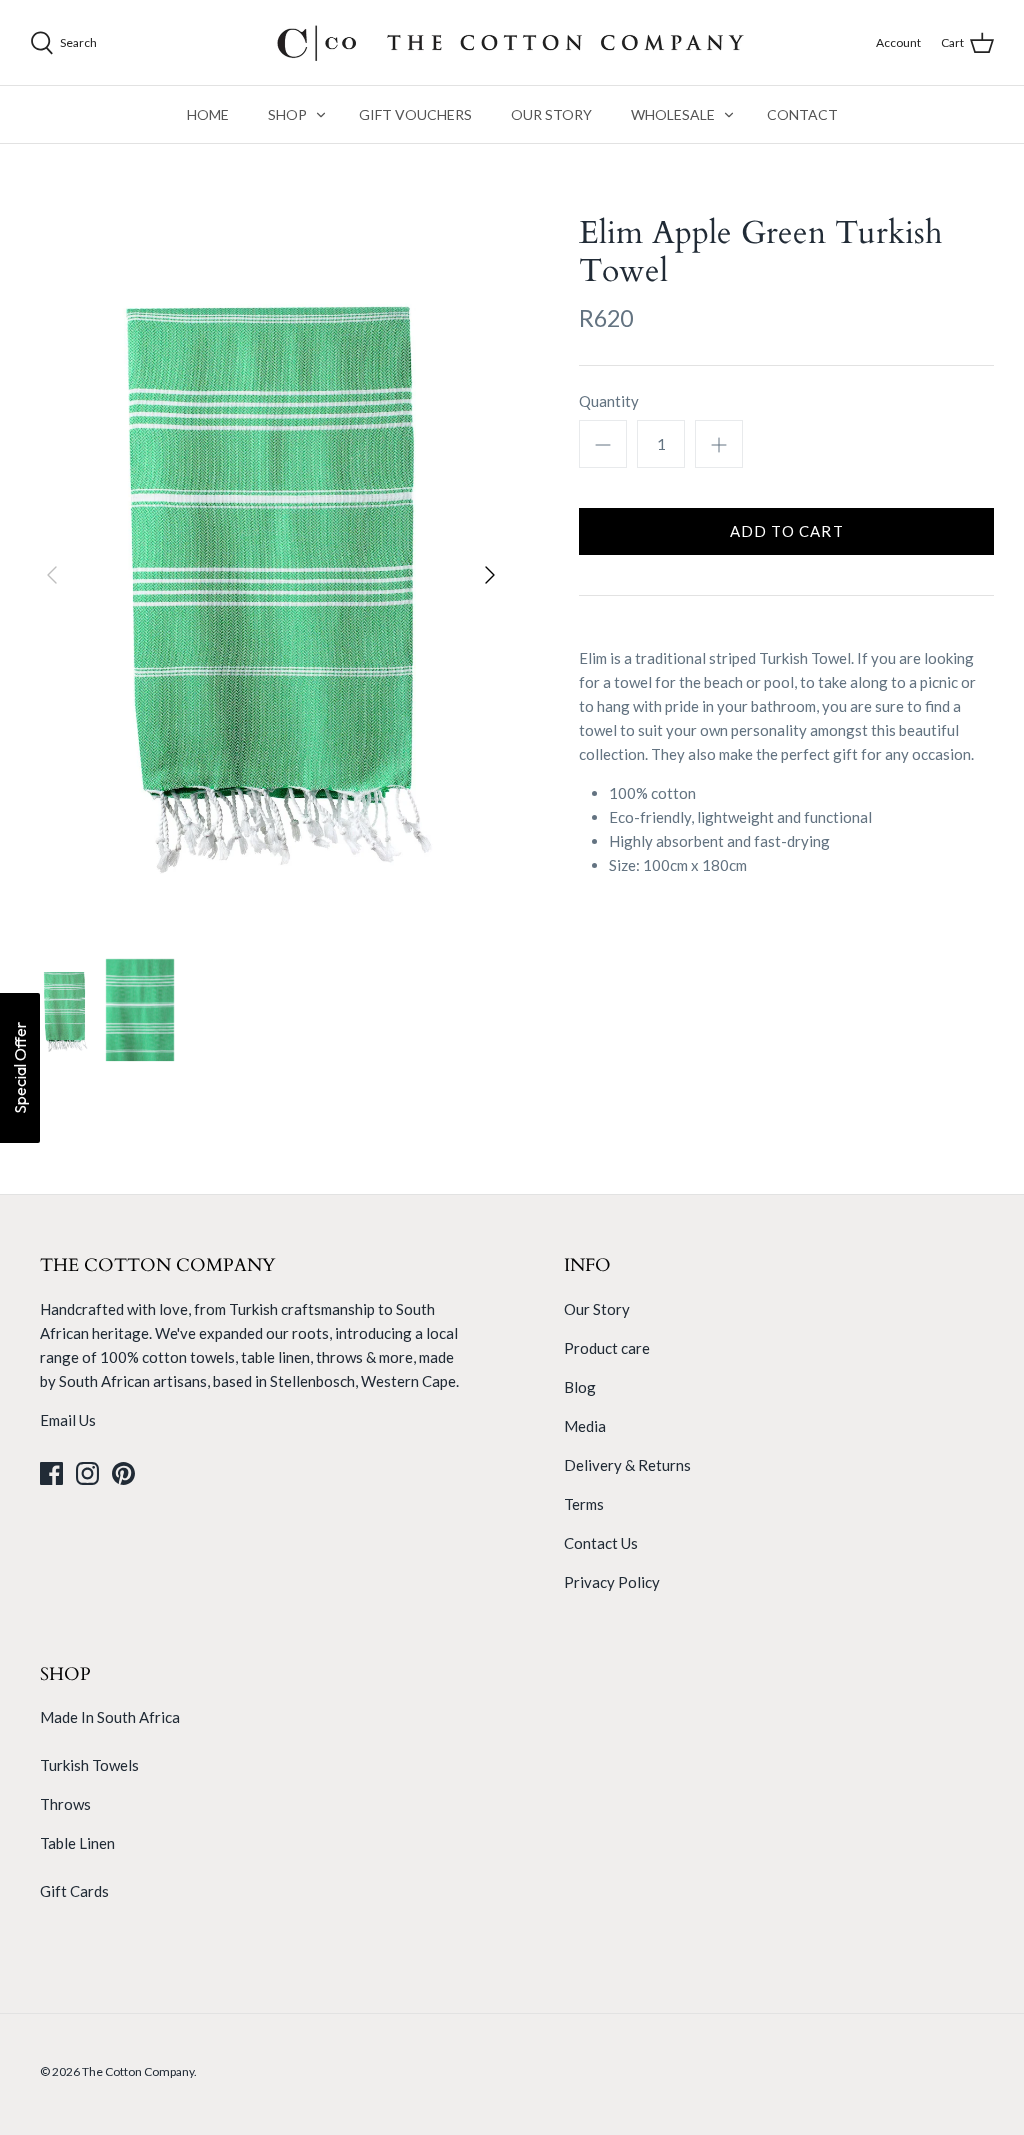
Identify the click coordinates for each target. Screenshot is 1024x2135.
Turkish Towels (89, 1765)
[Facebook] (51, 1473)
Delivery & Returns (627, 1465)
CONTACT (802, 114)
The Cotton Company (138, 2071)
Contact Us (601, 1543)
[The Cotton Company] (512, 42)
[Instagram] (87, 1473)
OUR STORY (551, 114)
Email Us (68, 1420)
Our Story (597, 1309)
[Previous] (52, 575)
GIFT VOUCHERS (415, 114)
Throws (65, 1804)
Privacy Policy (612, 1582)
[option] (271, 575)
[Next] (490, 575)
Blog (580, 1387)
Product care (607, 1348)
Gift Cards (74, 1891)
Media (585, 1426)
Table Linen (77, 1843)
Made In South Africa (110, 1717)
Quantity (609, 401)
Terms (584, 1504)
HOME (208, 114)
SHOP (287, 114)
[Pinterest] (123, 1473)
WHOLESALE (673, 114)
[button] (20, 1068)
